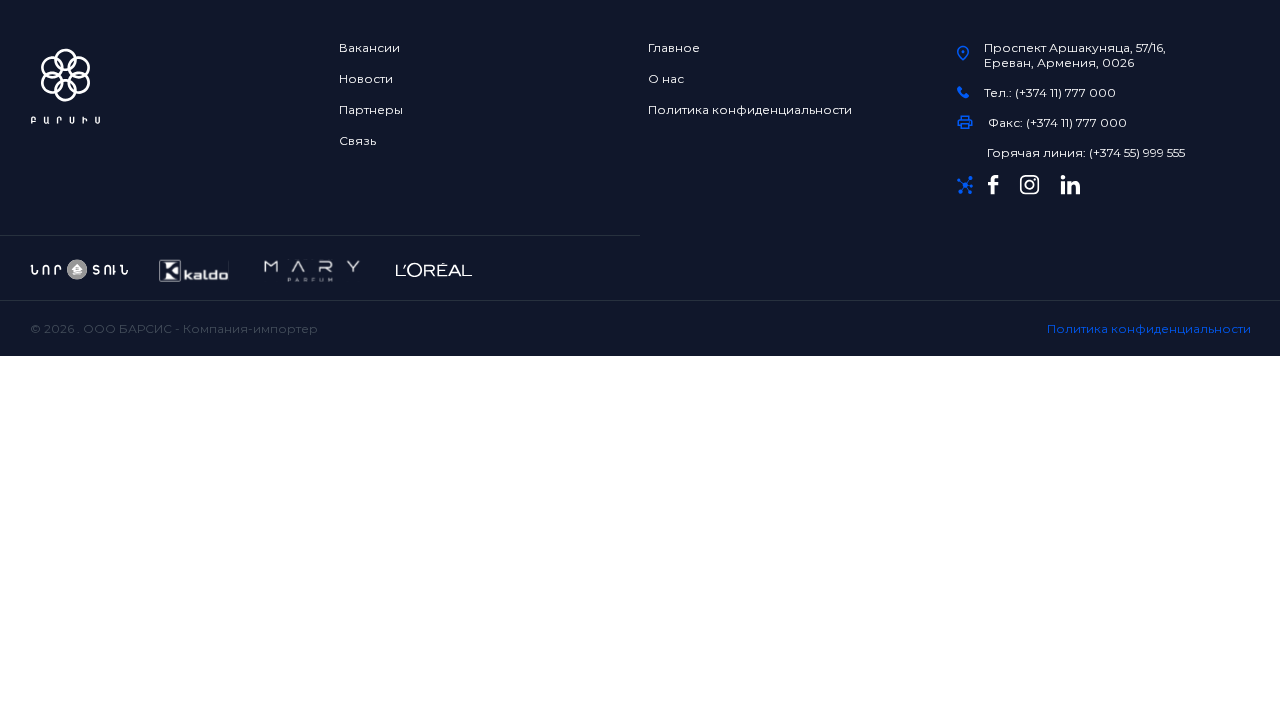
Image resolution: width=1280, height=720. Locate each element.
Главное (674, 47)
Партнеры (371, 109)
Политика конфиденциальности (750, 109)
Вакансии (369, 47)
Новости (366, 78)
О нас (666, 78)
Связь (357, 140)
